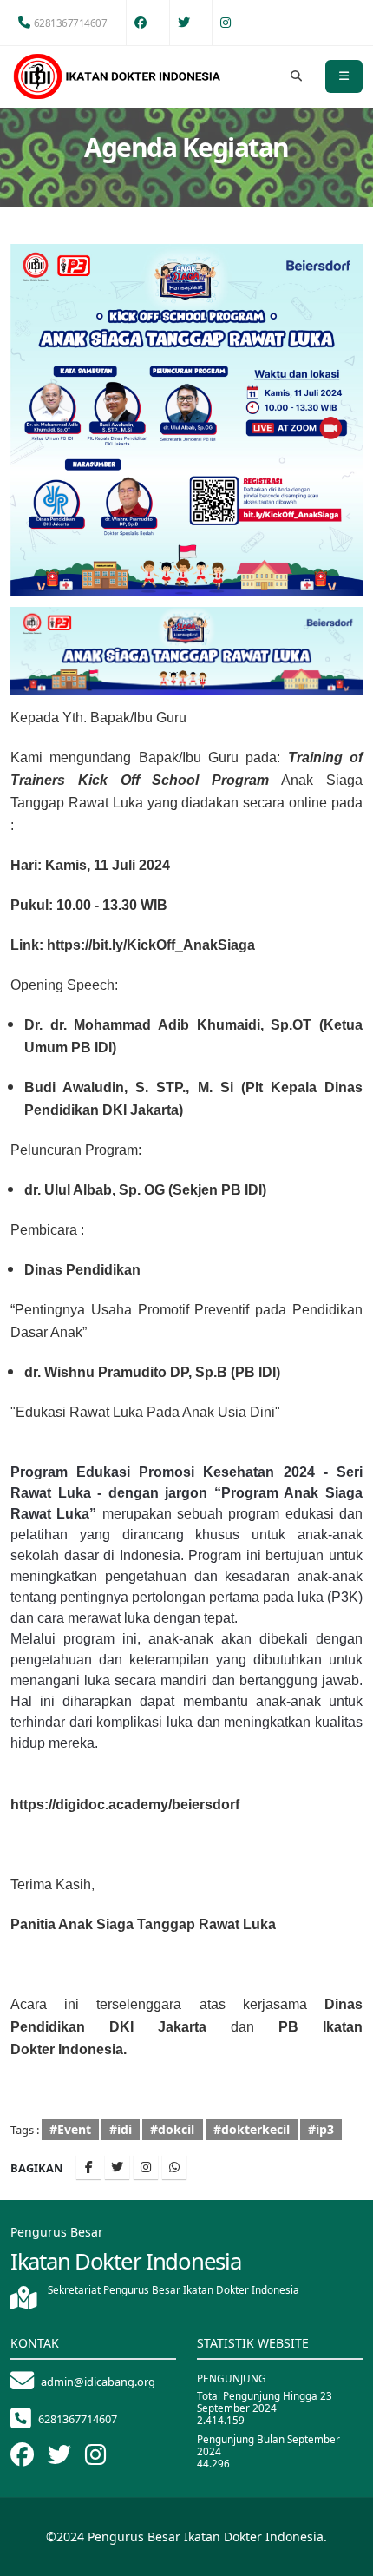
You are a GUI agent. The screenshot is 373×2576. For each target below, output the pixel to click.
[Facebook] (88, 2167)
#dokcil (172, 2129)
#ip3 (321, 2129)
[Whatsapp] (174, 2167)
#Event (70, 2129)
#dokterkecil (252, 2129)
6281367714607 (71, 23)
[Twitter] (117, 2167)
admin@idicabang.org (98, 2382)
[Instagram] (146, 2167)
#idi (121, 2129)
